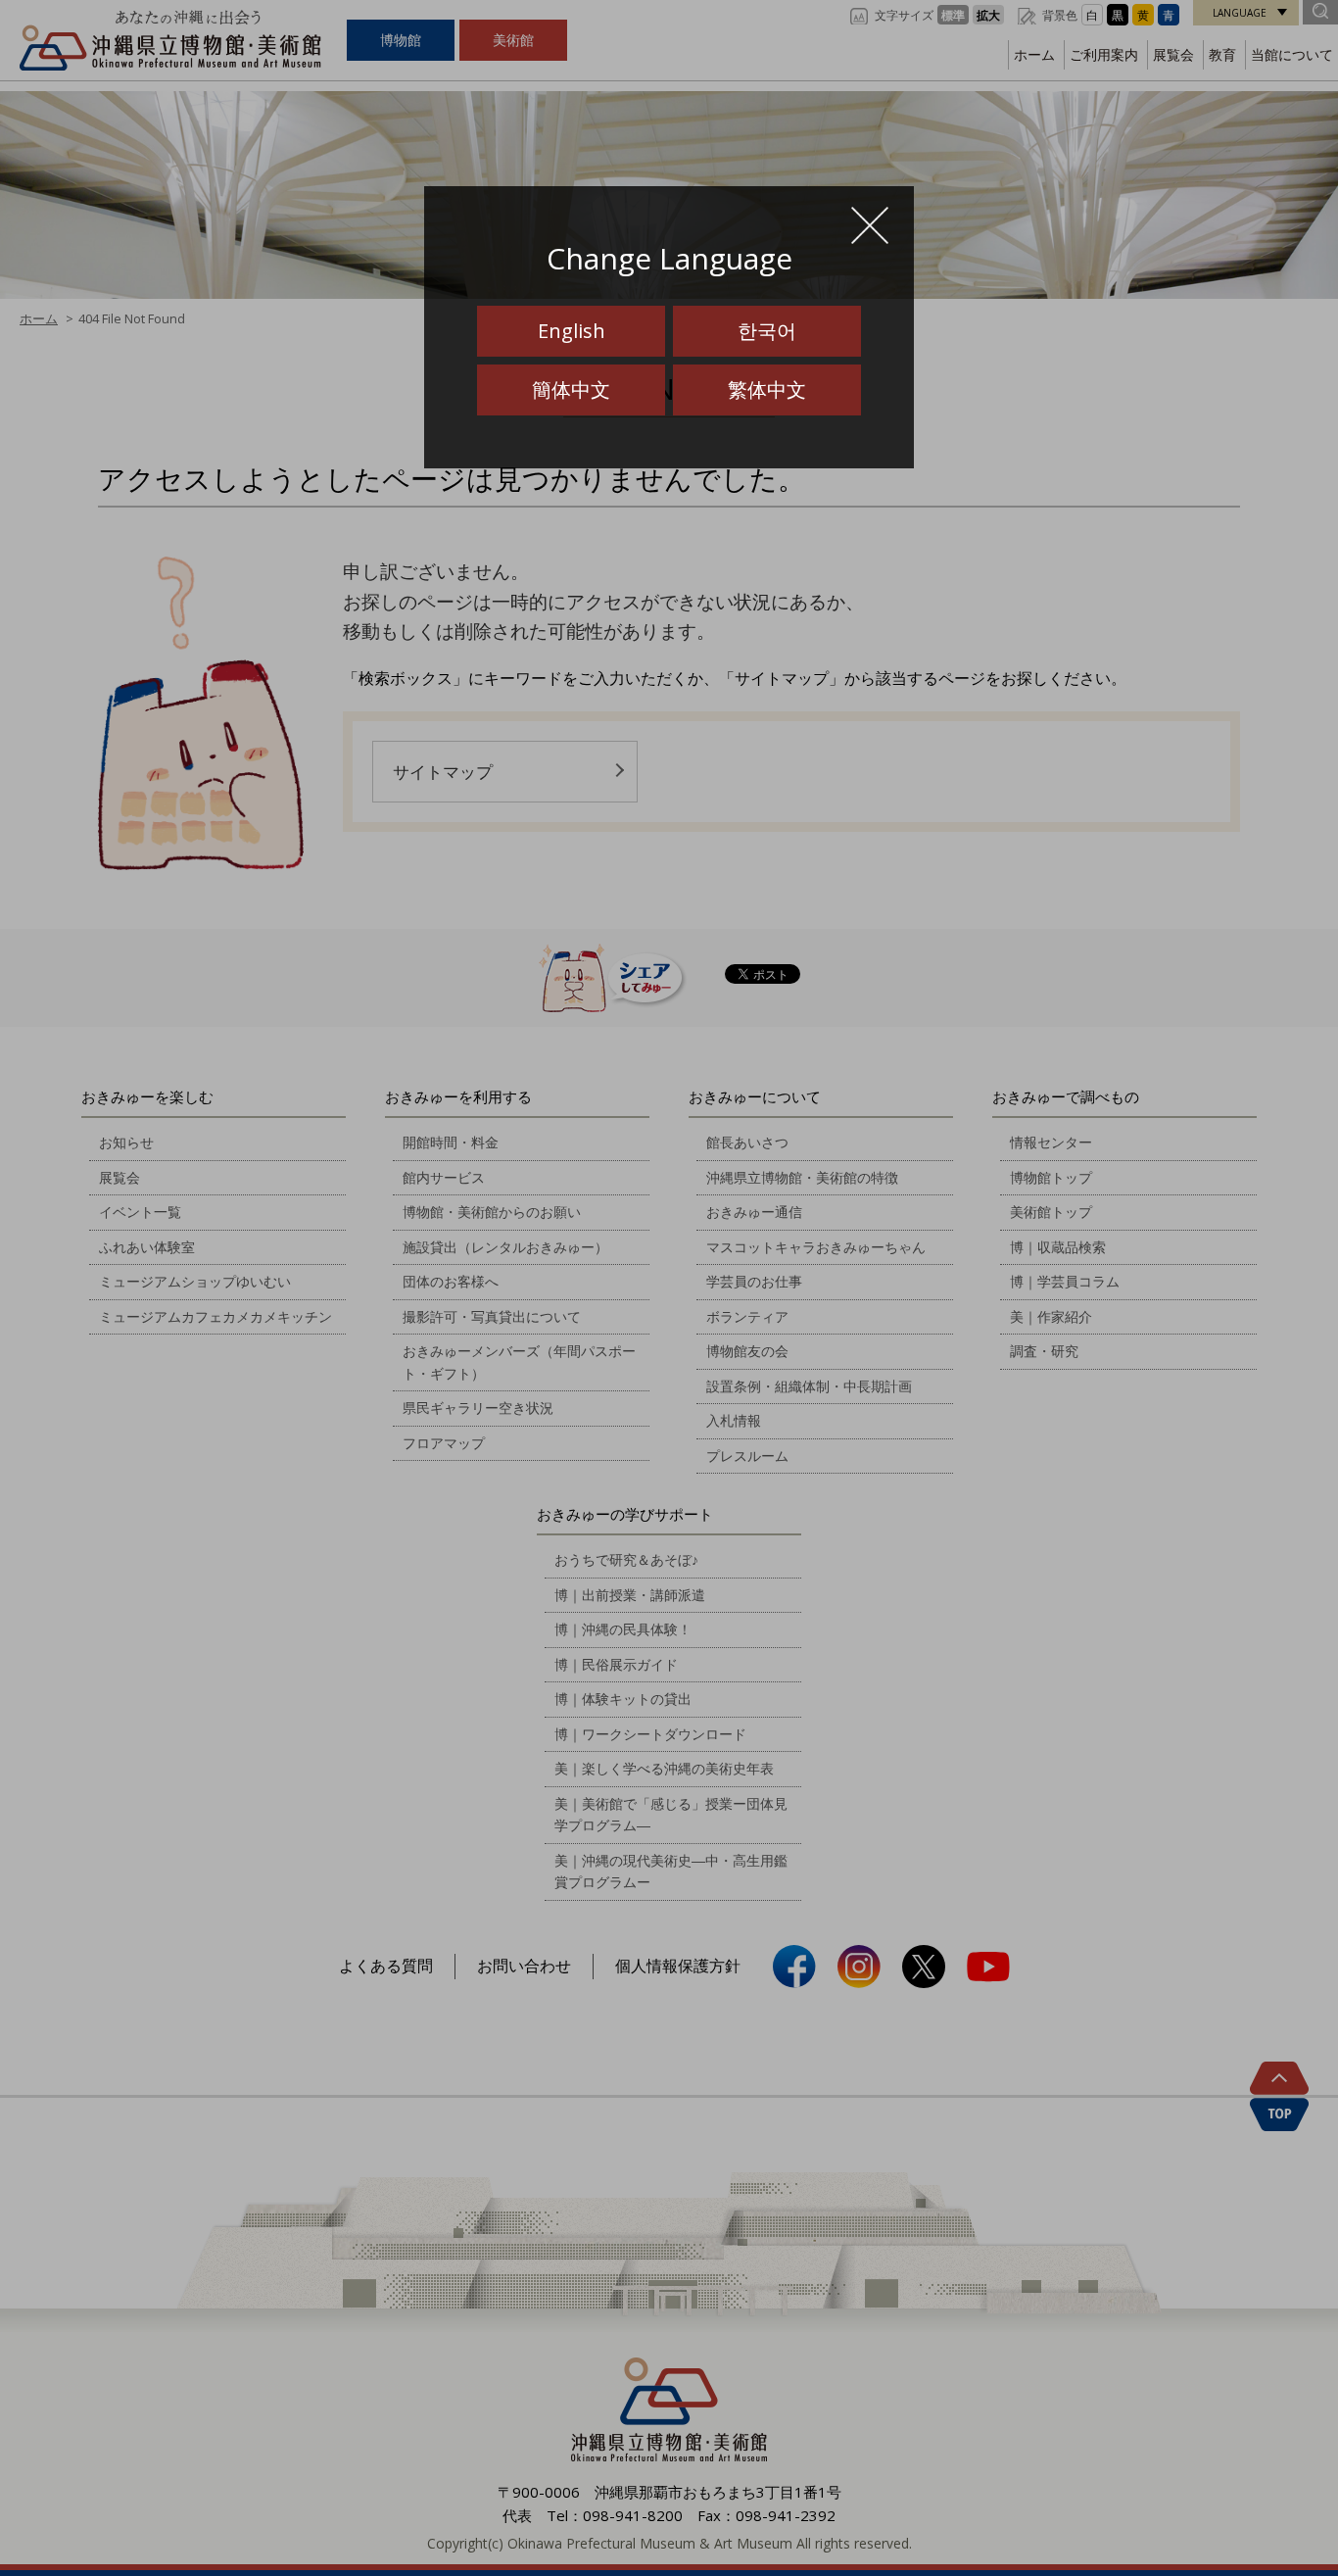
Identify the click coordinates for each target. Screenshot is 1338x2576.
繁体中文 (767, 389)
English (572, 331)
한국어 (767, 331)
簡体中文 (571, 389)
